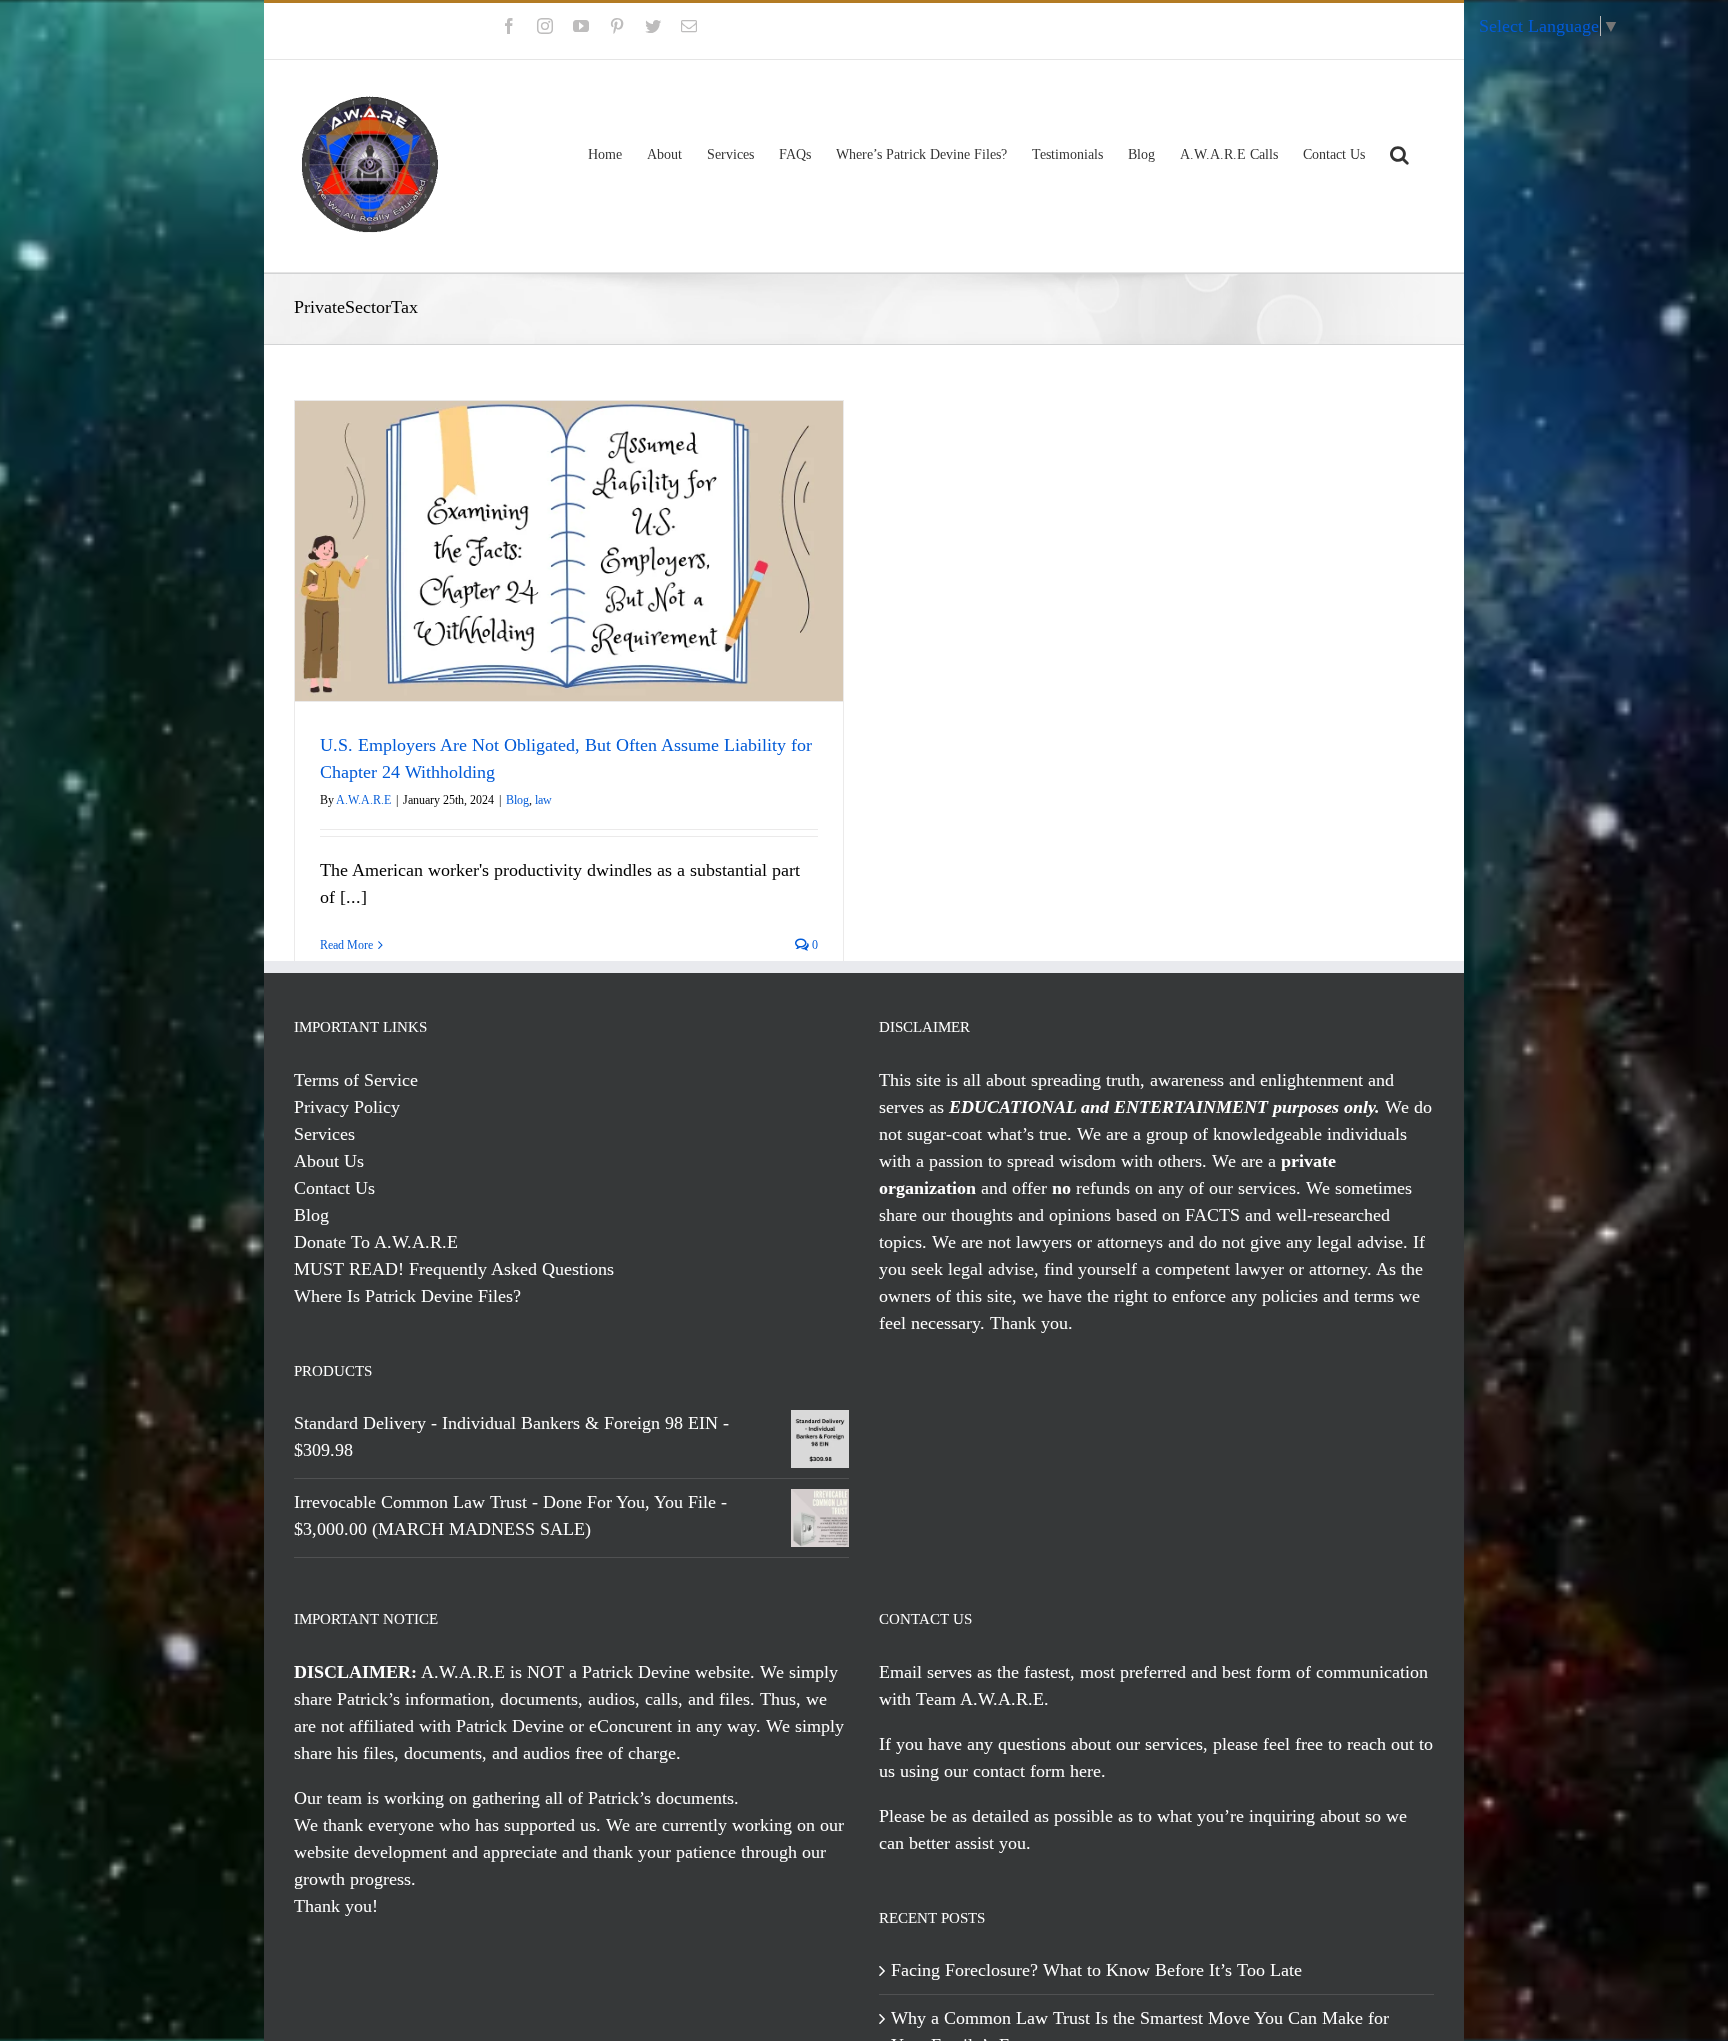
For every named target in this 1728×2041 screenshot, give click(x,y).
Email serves (925, 1672)
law (543, 800)
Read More (346, 945)
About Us (329, 1161)
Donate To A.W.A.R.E (376, 1242)
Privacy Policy (347, 1107)
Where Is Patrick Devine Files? (407, 1296)
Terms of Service (356, 1080)
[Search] (1399, 152)
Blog (517, 800)
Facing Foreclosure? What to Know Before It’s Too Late (1096, 1970)
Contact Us (334, 1188)
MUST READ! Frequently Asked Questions (454, 1269)
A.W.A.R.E (363, 800)
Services (324, 1134)
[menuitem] (1376, 31)
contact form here (1037, 1771)
